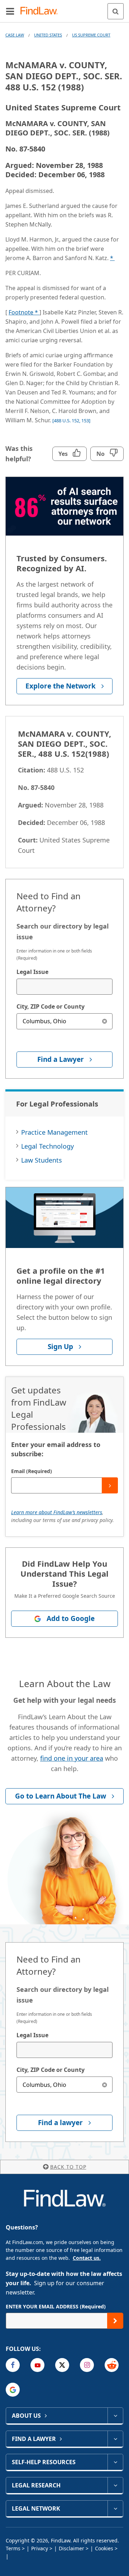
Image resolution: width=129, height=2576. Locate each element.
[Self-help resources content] (115, 2462)
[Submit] (110, 1485)
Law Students (42, 1160)
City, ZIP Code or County (51, 1006)
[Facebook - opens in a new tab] (13, 2365)
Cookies (104, 2548)
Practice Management (54, 1132)
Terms (13, 2548)
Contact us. (87, 2258)
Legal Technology (47, 1146)
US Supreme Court (91, 35)
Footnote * (24, 312)
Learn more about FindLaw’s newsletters (57, 1512)
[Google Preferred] (13, 2390)
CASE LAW (15, 35)
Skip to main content (65, 8)
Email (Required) (32, 1471)
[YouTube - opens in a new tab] (37, 2365)
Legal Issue (32, 972)
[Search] (116, 11)
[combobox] (64, 987)
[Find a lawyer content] (115, 2439)
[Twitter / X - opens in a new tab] (62, 2365)
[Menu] (10, 11)
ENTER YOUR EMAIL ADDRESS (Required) (56, 2306)
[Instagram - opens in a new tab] (87, 2365)
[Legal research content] (115, 2485)
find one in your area (72, 1758)
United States (48, 35)
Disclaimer (71, 2548)
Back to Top (68, 2167)
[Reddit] (112, 2365)
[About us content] (115, 2416)
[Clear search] (104, 1021)
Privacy (40, 2548)
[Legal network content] (115, 2508)
